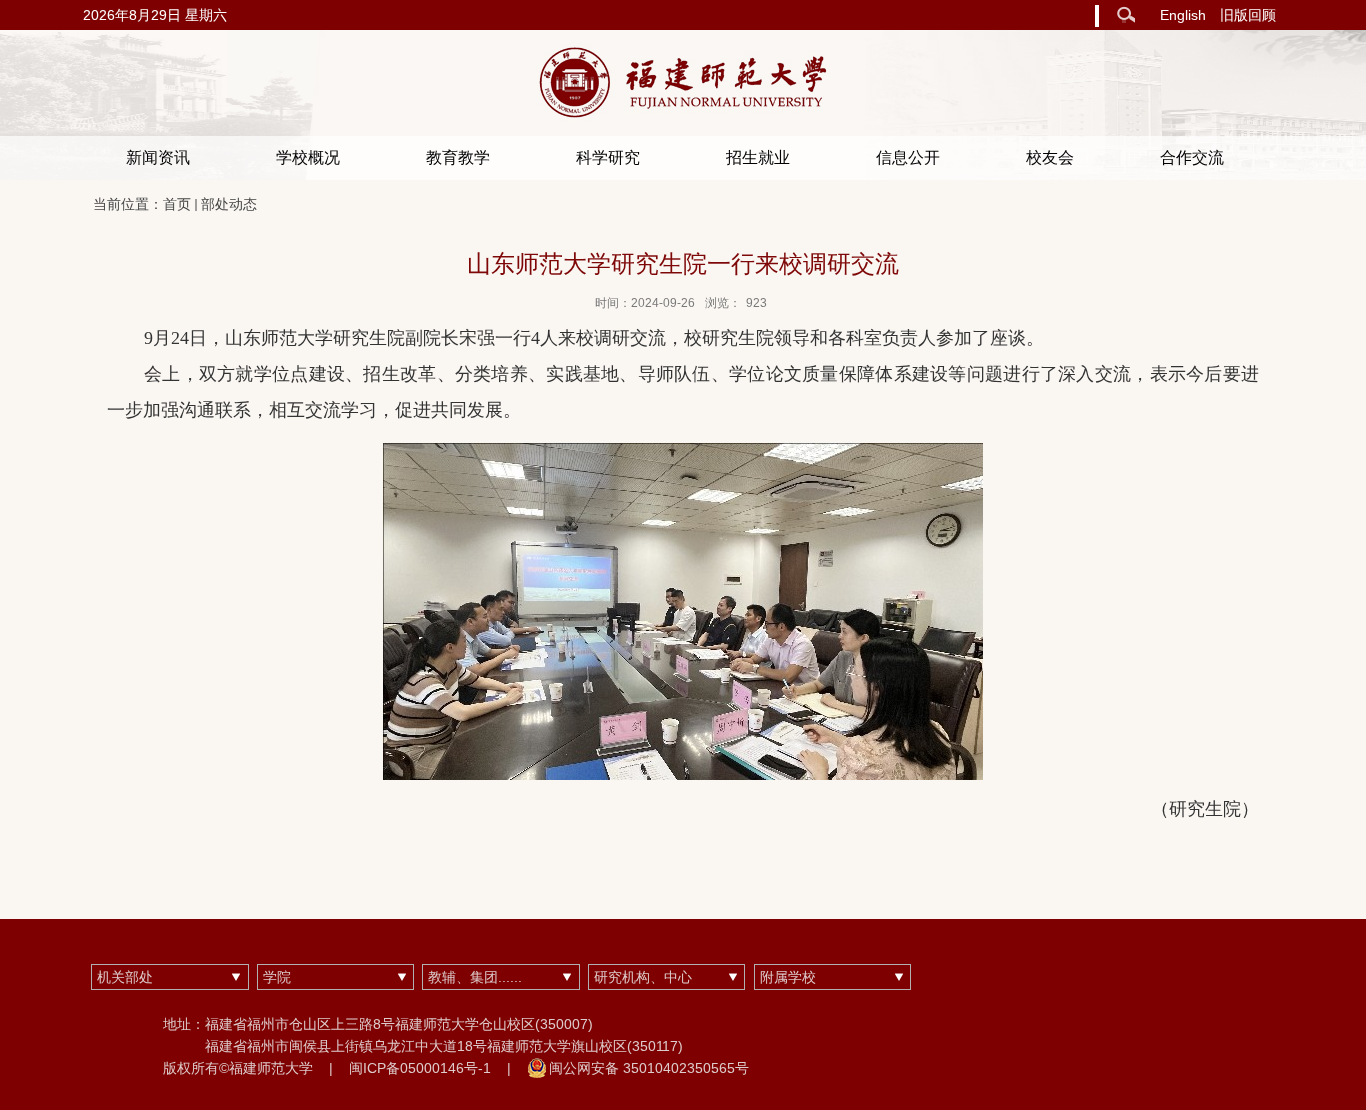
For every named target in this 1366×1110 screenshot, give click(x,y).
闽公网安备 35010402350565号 (649, 1068)
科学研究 (608, 157)
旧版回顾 (1248, 15)
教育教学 (458, 157)
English (1183, 15)
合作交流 (1192, 157)
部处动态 (229, 204)
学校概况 (308, 157)
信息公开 (908, 157)
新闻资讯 (158, 157)
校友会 (1050, 157)
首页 (177, 204)
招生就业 (758, 157)
